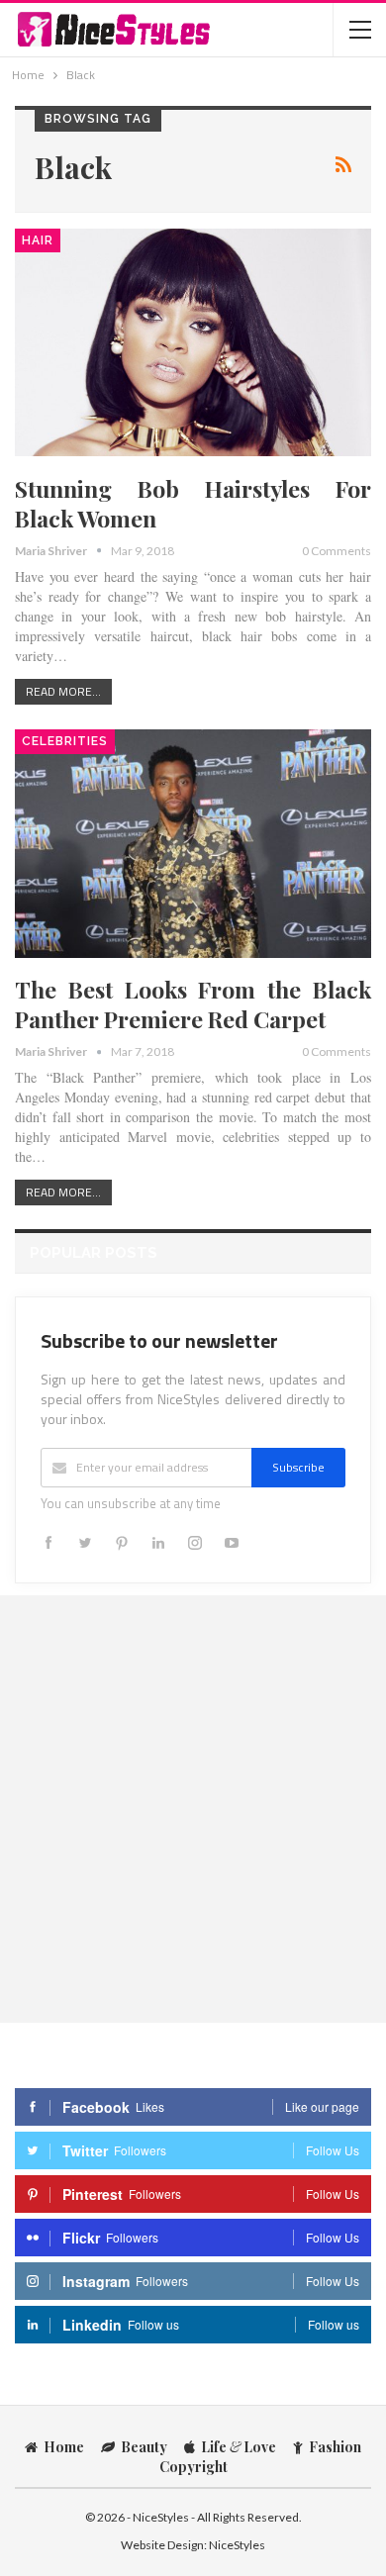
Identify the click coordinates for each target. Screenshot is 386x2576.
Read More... (63, 691)
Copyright (193, 2467)
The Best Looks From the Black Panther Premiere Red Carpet (193, 1004)
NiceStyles (237, 2545)
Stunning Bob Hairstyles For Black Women (193, 503)
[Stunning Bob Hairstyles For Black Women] (193, 342)
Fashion (335, 2447)
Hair (38, 240)
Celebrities (65, 741)
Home (64, 2447)
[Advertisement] (193, 1808)
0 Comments (337, 551)
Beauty (144, 2447)
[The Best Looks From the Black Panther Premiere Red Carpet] (193, 843)
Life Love (239, 2447)
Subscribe (298, 1467)
